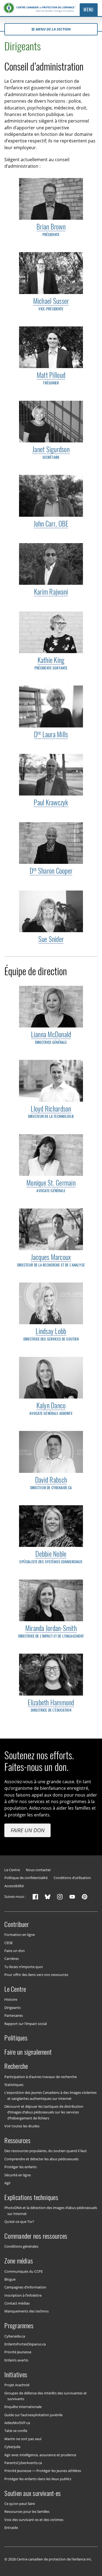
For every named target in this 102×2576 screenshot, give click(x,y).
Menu (89, 10)
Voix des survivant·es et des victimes (34, 2519)
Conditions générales (21, 2246)
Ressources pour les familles (27, 2511)
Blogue (10, 2279)
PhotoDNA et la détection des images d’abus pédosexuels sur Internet (51, 2211)
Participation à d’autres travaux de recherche (41, 2076)
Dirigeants (13, 2007)
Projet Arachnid (17, 2385)
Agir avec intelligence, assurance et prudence (40, 2455)
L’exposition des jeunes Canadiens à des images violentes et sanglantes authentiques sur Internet (50, 2095)
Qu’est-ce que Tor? (19, 2222)
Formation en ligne (20, 1935)
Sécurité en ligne (18, 2175)
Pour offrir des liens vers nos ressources (36, 1975)
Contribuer (16, 1924)
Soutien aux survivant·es (33, 2493)
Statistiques (14, 2085)
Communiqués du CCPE (24, 2271)
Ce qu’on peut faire (20, 2504)
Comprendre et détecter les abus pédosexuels (41, 2159)
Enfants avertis (16, 2360)
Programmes (19, 2326)
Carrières (12, 1959)
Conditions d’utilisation (72, 1878)
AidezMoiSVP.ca (17, 2423)
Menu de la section (53, 29)
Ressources (17, 2140)
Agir (7, 2183)
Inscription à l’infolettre (23, 2295)
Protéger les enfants (21, 2167)
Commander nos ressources (36, 2236)
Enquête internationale (23, 2407)
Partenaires (14, 2015)
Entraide (11, 2528)
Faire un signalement (28, 2052)
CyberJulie (12, 2447)
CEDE (9, 1942)
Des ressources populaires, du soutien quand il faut (46, 2151)
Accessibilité (14, 1886)
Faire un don (28, 1830)
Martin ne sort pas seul (23, 2439)
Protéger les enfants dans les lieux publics (38, 2479)
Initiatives (16, 2374)
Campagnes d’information (25, 2287)
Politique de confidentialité (26, 1878)
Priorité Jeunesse (18, 2352)
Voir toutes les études (22, 2126)
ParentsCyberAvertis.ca (23, 2463)
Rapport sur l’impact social (26, 2023)
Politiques (16, 2038)
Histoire (11, 1999)
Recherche (16, 2066)
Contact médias (17, 2303)
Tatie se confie (16, 2431)
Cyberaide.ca (15, 2336)
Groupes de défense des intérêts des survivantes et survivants (46, 2396)
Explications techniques (31, 2197)
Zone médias (19, 2261)
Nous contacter (38, 1870)
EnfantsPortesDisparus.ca (25, 2344)
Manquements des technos (27, 2311)
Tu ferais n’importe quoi (24, 1966)
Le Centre (12, 1870)
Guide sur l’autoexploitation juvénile (33, 2415)
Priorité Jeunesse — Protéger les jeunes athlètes (43, 2471)
